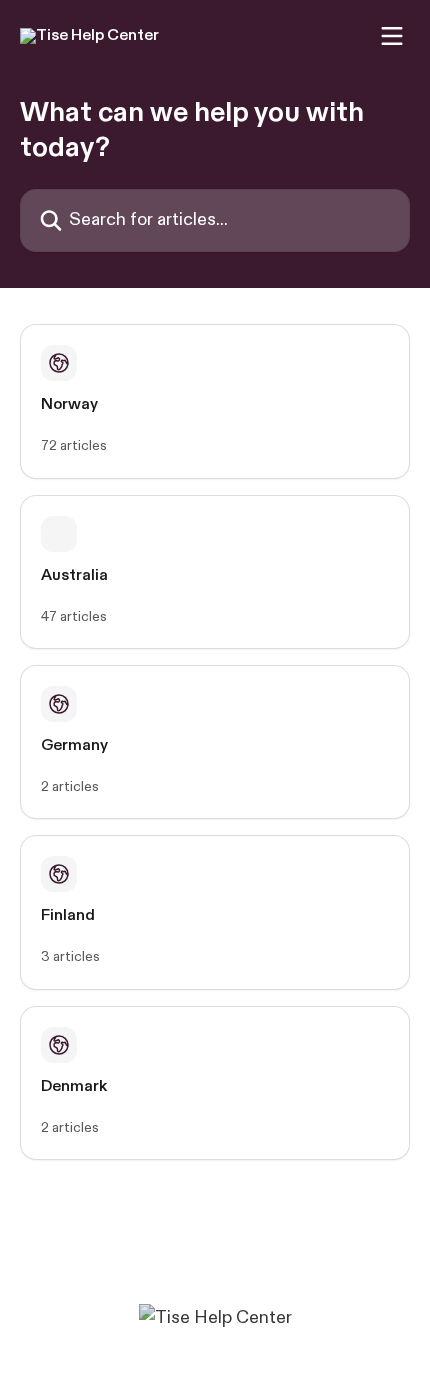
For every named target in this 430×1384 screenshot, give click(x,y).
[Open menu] (392, 36)
